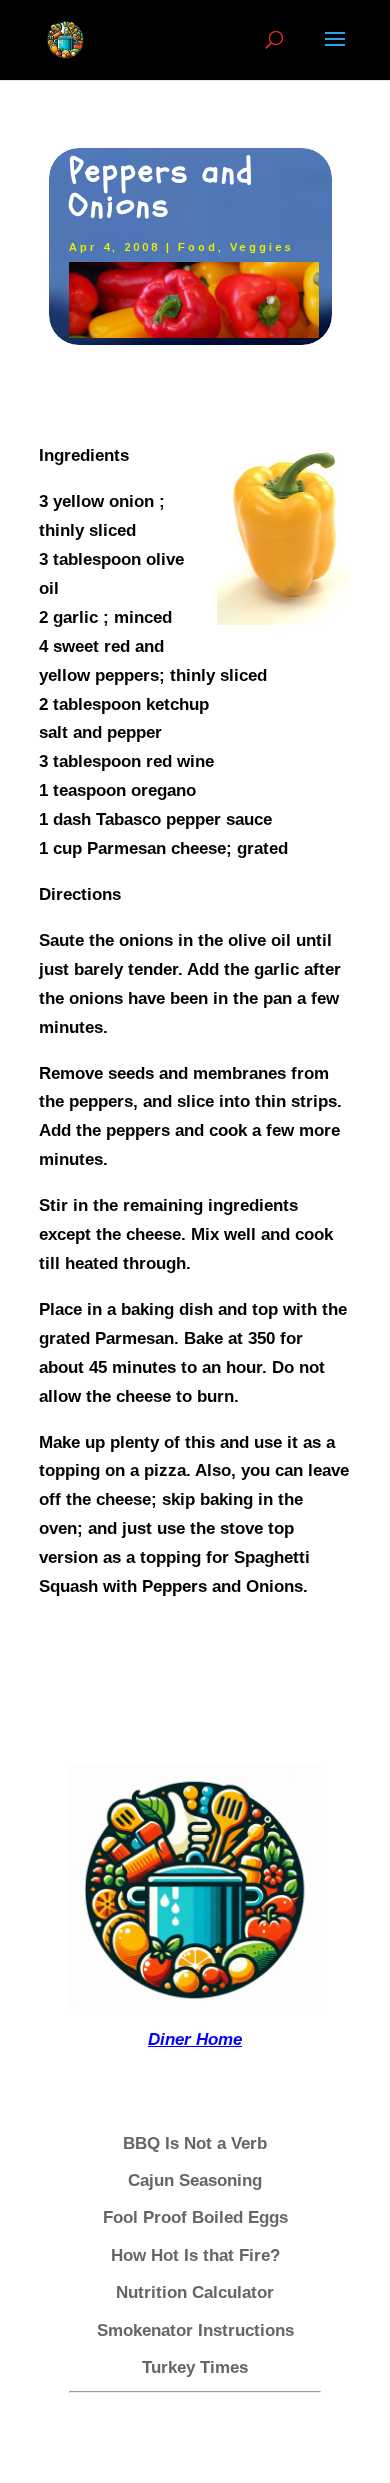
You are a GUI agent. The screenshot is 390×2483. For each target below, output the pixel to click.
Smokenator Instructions (195, 2330)
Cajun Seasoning (195, 2180)
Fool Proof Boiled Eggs (195, 2217)
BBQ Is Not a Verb (195, 2143)
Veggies (262, 247)
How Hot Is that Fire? (195, 2255)
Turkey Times (195, 2367)
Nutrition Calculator (195, 2292)
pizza (165, 1470)
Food (198, 247)
